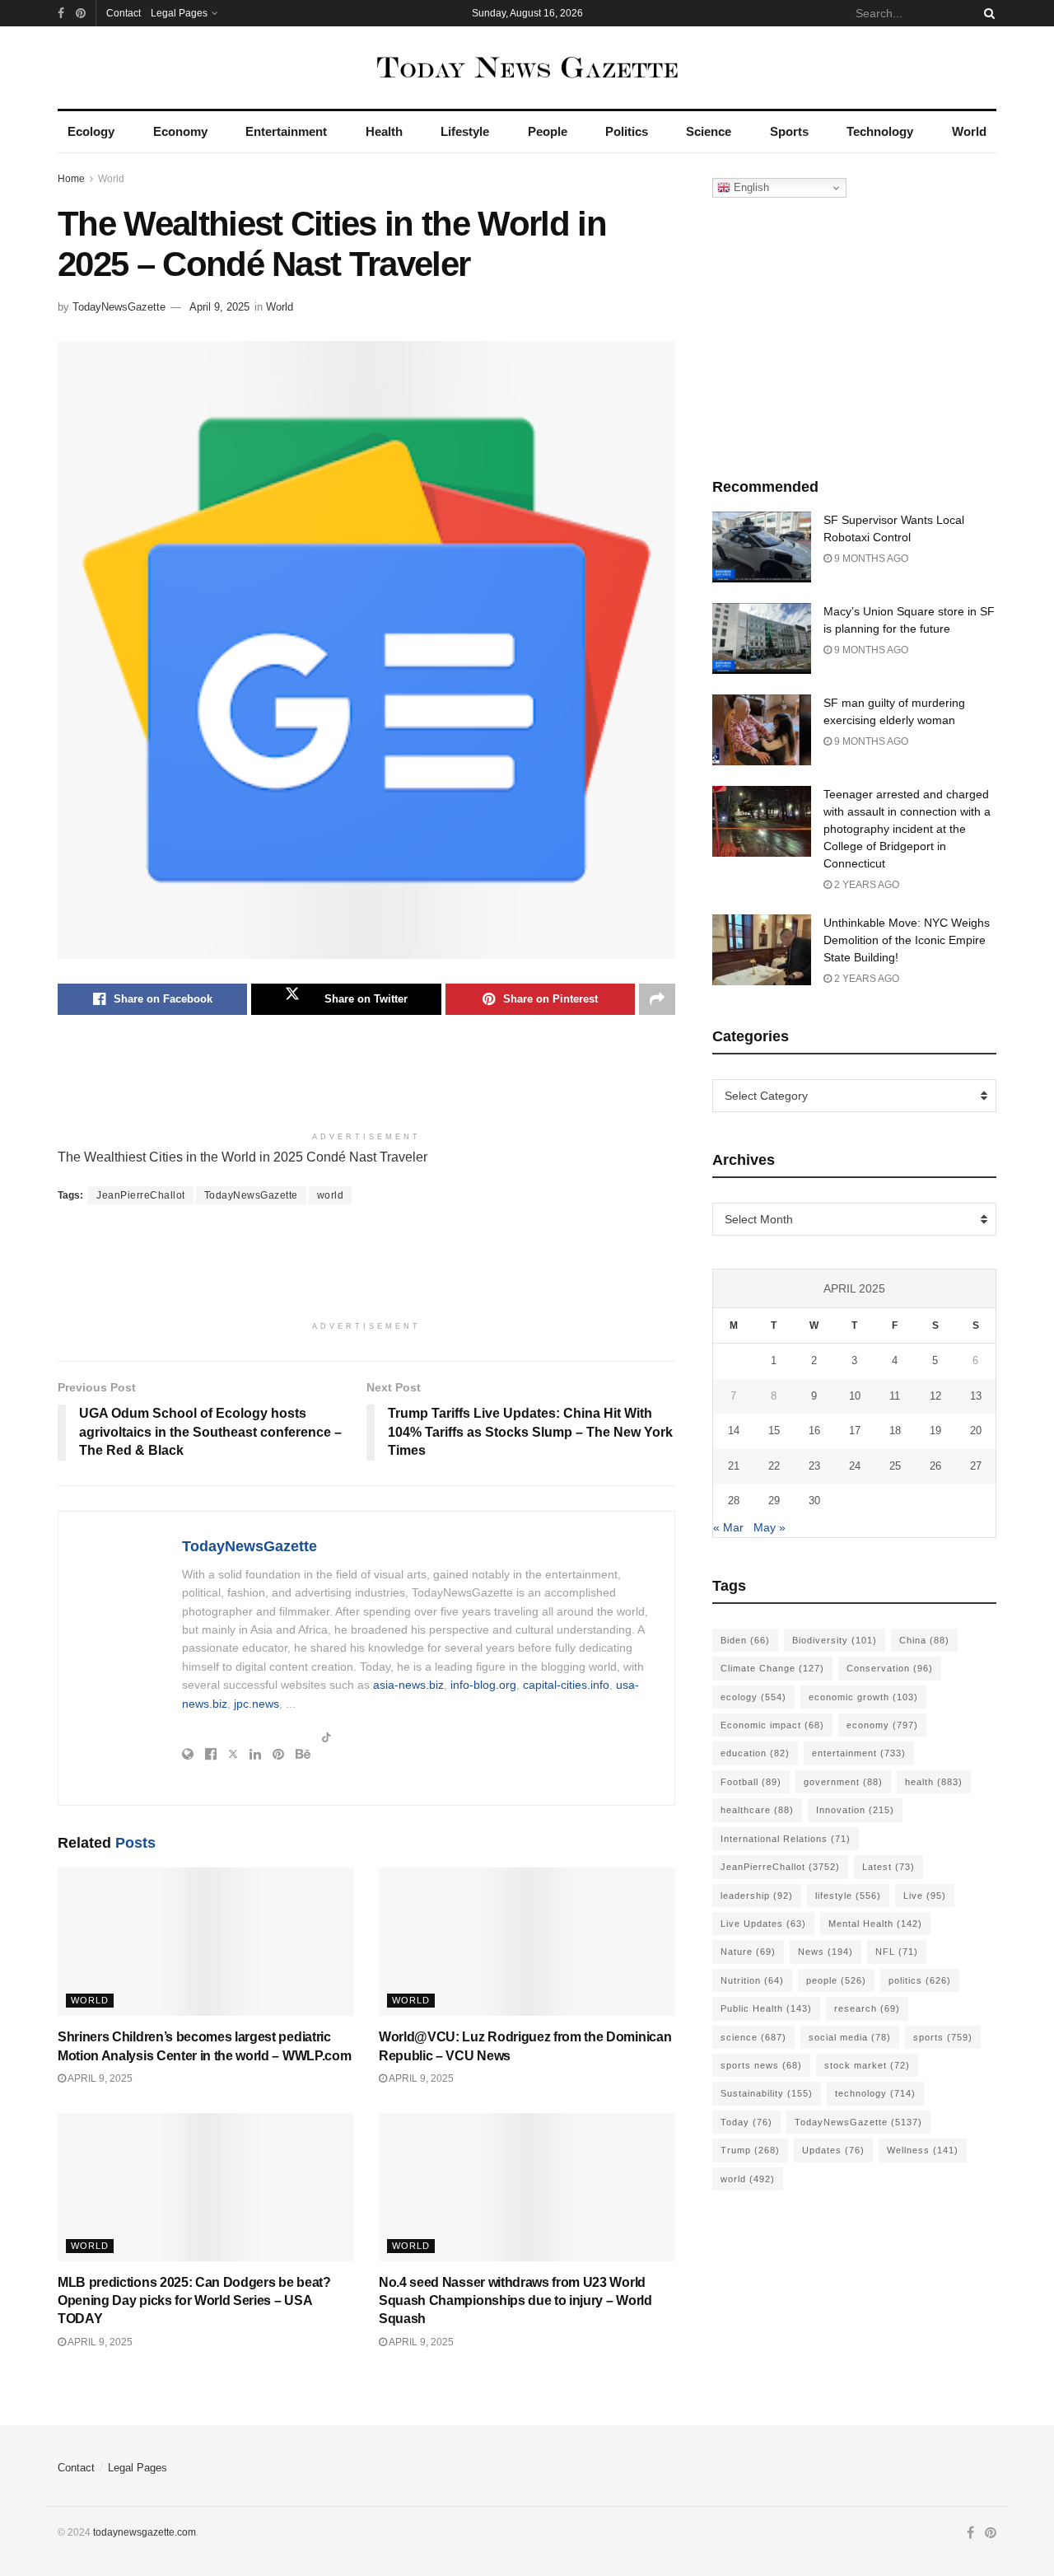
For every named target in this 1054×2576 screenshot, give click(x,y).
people (836, 1980)
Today (746, 2122)
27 (976, 1466)
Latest (888, 1867)
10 (855, 1396)
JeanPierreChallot (141, 1195)
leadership (757, 1896)
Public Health (766, 2008)
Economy (180, 131)
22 (774, 1466)
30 (814, 1501)
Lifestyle (465, 131)
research (867, 2008)
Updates (833, 2150)
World (969, 131)
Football (751, 1782)
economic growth (863, 1697)
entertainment (859, 1753)
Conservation (890, 1668)
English (750, 187)
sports (943, 2037)
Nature (748, 1952)
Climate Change (772, 1668)
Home (71, 179)
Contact (124, 13)
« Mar (728, 1527)
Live (925, 1896)
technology (875, 2093)
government (843, 1782)
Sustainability (767, 2093)
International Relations (786, 1839)
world (331, 1195)
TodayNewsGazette (119, 307)
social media (850, 2037)
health (934, 1782)
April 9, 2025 (219, 307)
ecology (753, 1697)
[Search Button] (986, 13)
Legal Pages (179, 13)
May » (770, 1527)
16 (814, 1431)
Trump (750, 2150)
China (924, 1640)
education (755, 1753)
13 (976, 1396)
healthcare (757, 1810)
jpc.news (257, 1704)
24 (855, 1466)
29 (774, 1501)
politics (920, 1980)
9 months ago (870, 559)
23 (814, 1466)
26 (935, 1466)
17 (855, 1431)
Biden (745, 1640)
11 (895, 1396)
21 (734, 1466)
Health (384, 131)
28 (734, 1501)
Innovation (855, 1810)
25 (895, 1466)
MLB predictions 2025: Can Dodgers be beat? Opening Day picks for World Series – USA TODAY (194, 2301)
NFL (897, 1952)
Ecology (91, 131)
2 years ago (865, 885)
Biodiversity (835, 1640)
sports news (761, 2065)
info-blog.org (483, 1685)
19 (935, 1431)
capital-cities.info (566, 1685)
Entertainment (286, 131)
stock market (867, 2065)
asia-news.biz (408, 1685)
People (548, 131)
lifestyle (848, 1896)
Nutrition (752, 1980)
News (825, 1952)
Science (709, 131)
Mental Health (875, 1924)
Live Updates (763, 1924)
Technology (880, 131)
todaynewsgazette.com (145, 2532)
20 (976, 1431)
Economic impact (772, 1725)
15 (774, 1431)
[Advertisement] (366, 1081)
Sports (789, 131)
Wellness (923, 2150)
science (753, 2037)
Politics (627, 131)
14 (734, 1431)
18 (895, 1431)
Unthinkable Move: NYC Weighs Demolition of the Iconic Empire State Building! (907, 940)
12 (935, 1396)
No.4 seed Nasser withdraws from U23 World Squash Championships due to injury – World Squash (515, 2301)
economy (882, 1725)
